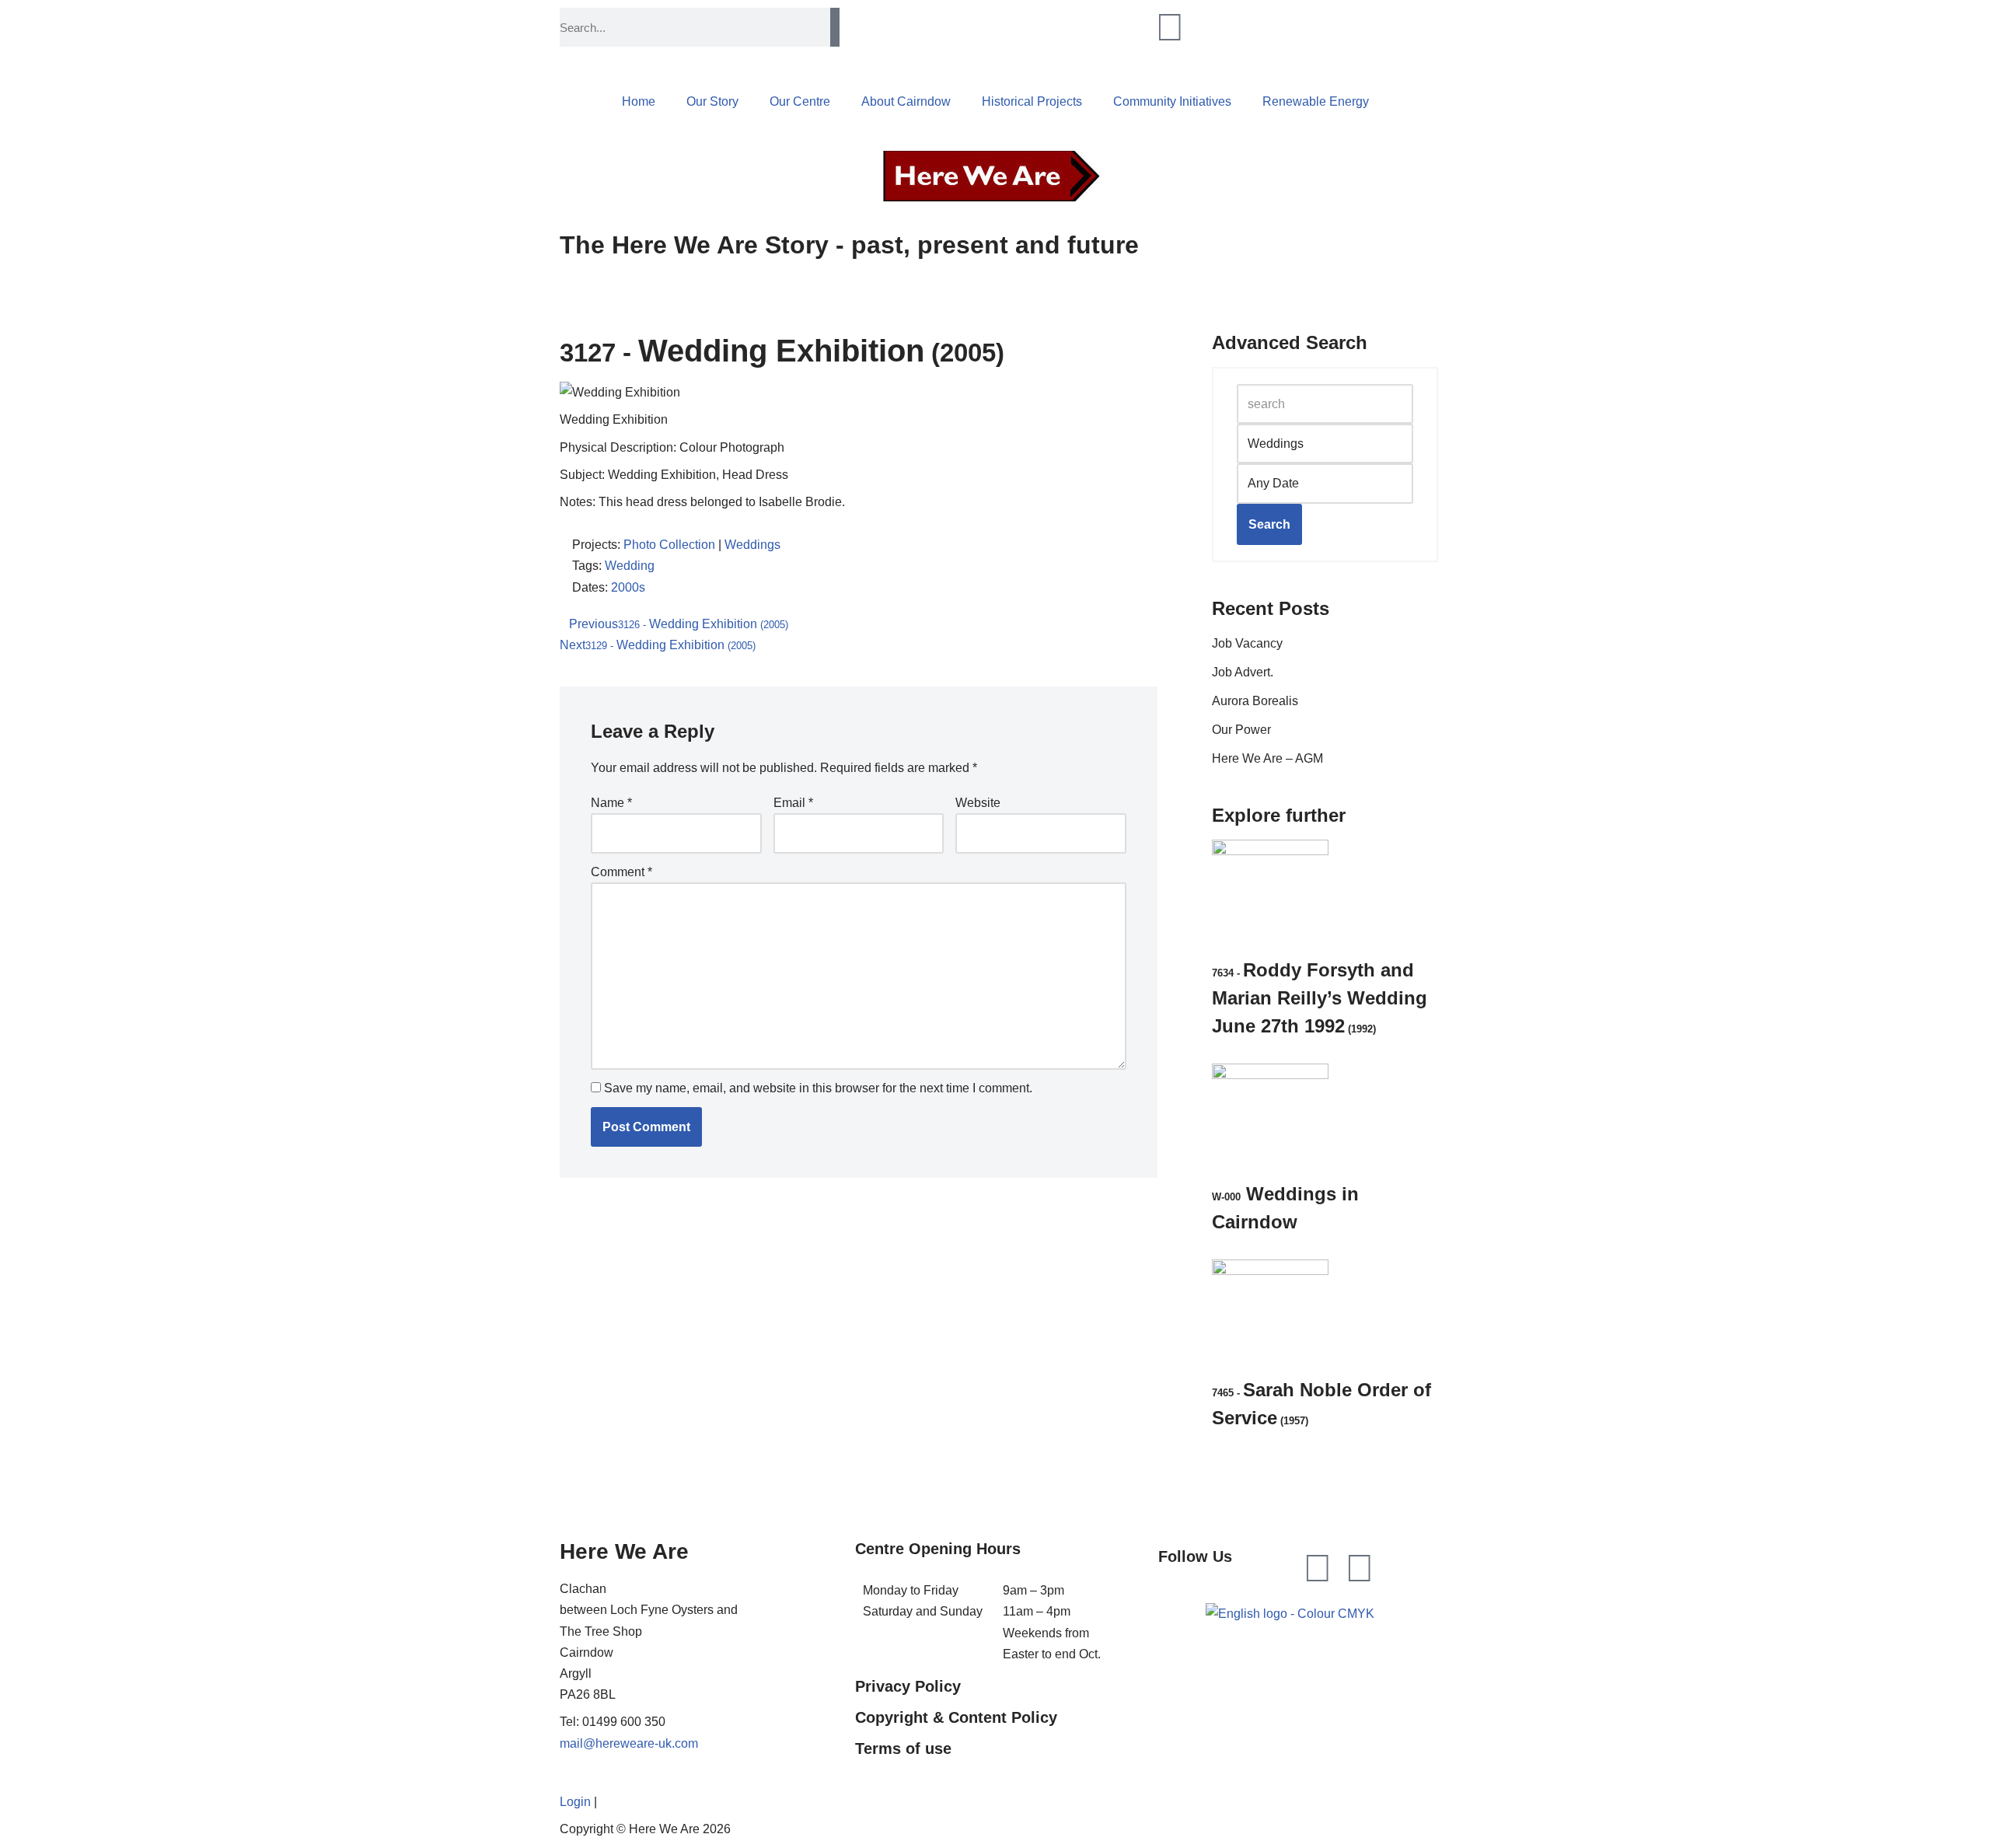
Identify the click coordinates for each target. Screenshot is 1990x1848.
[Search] (835, 27)
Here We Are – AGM (1267, 758)
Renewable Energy (1316, 101)
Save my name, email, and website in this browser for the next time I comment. (818, 1088)
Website (978, 803)
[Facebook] (1318, 1568)
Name (611, 803)
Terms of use (903, 1748)
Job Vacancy (1247, 643)
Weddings (752, 545)
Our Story (712, 101)
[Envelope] (1360, 1568)
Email (793, 803)
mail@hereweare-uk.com (629, 1743)
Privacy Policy (908, 1686)
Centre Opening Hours (938, 1549)
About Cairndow (906, 101)
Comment (621, 872)
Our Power (1241, 730)
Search (1269, 524)
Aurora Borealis (1255, 701)
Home (639, 101)
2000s (628, 587)
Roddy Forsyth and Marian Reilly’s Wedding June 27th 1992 (1320, 998)
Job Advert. (1243, 672)
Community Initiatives (1172, 101)
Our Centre (800, 101)
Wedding (630, 566)
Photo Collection (669, 545)
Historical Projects (1032, 101)
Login (575, 1802)
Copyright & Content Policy (956, 1717)
